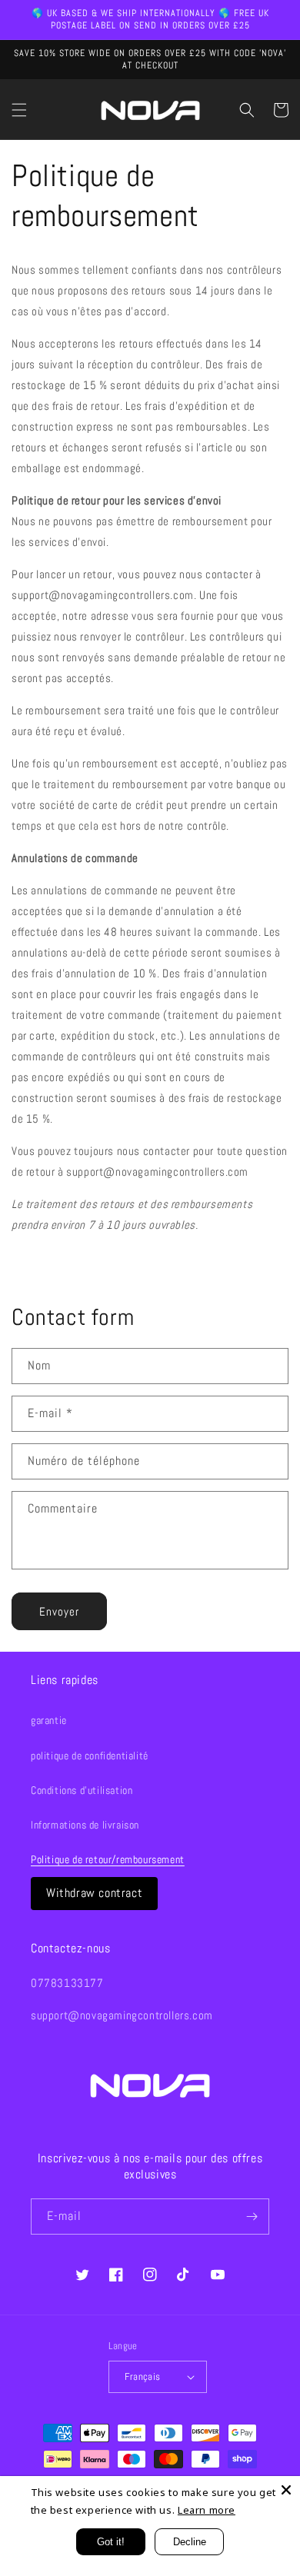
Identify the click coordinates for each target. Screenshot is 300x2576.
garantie (49, 1720)
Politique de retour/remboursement (108, 1859)
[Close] (286, 2490)
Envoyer (59, 1611)
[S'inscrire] (252, 2217)
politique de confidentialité (90, 1756)
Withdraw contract (94, 1893)
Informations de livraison (85, 1825)
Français (142, 2376)
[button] (19, 110)
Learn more (207, 2510)
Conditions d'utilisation (82, 1790)
